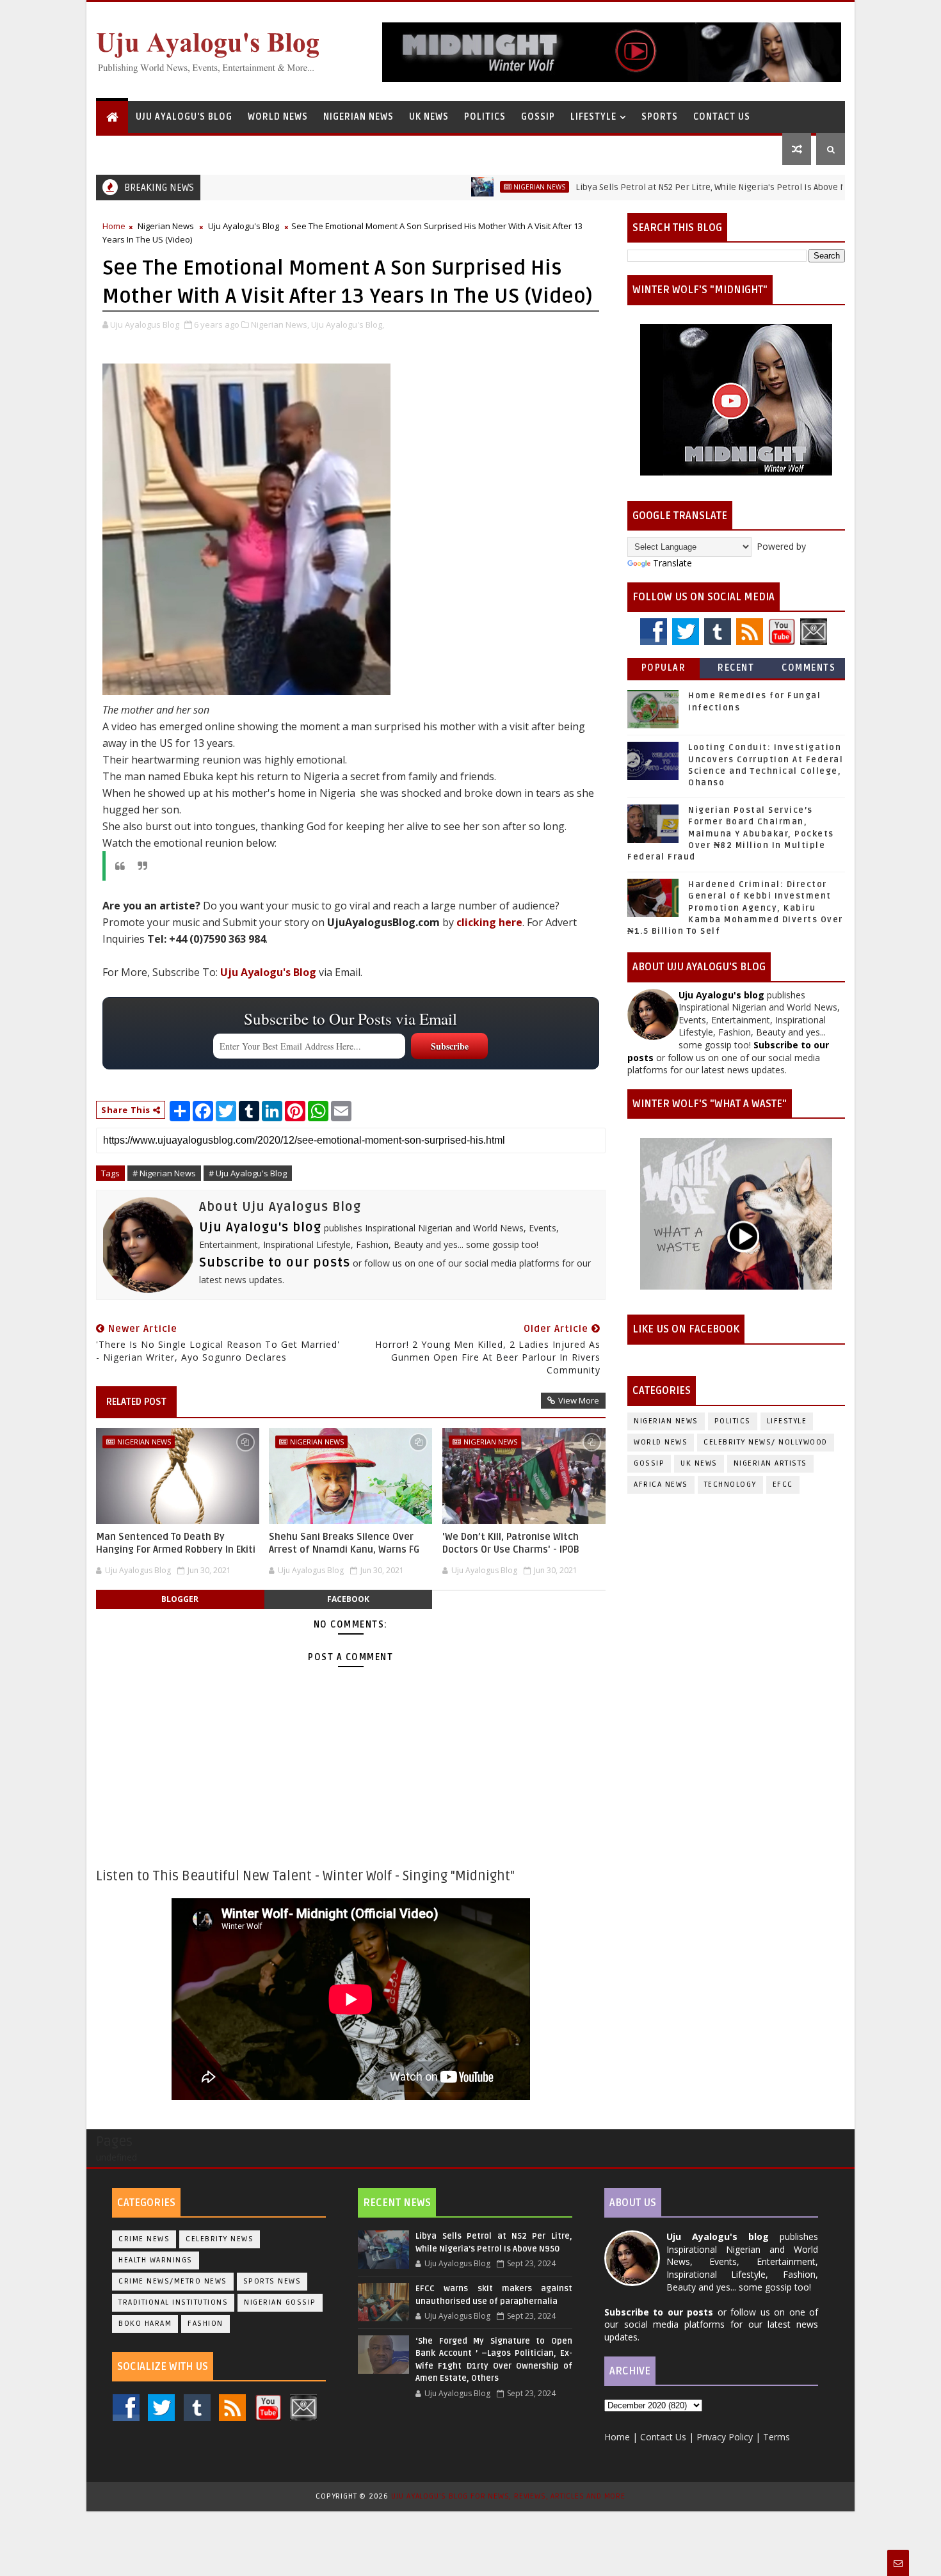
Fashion (205, 2324)
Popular (664, 668)
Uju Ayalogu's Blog (184, 117)
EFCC (783, 1484)
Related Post (136, 1402)
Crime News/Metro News (173, 2281)
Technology (730, 1484)
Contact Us (722, 117)
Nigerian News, (280, 324)
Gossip (538, 117)
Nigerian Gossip (280, 2302)
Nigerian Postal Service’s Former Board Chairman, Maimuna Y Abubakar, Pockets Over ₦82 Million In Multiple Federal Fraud (731, 834)
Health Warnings (156, 2260)
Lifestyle (593, 117)
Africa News (661, 1484)
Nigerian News (358, 117)
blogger (180, 1599)
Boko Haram (145, 2324)
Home (114, 226)
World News (278, 117)
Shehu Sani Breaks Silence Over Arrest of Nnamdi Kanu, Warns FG (344, 1543)
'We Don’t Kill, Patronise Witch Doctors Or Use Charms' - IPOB (511, 1543)
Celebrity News (220, 2239)
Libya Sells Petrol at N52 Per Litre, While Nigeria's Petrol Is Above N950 (655, 187)
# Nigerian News (164, 1173)
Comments (808, 668)
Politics (485, 117)
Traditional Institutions (173, 2302)
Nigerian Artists (770, 1463)
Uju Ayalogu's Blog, (348, 324)
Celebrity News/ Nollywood (766, 1442)
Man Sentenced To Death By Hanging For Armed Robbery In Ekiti (176, 1543)
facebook (348, 1599)
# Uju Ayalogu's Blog (248, 1173)
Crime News (144, 2239)
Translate (672, 563)
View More (579, 1400)
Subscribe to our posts (275, 1263)
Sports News (272, 2281)
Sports (660, 117)
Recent (736, 668)
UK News (429, 117)
